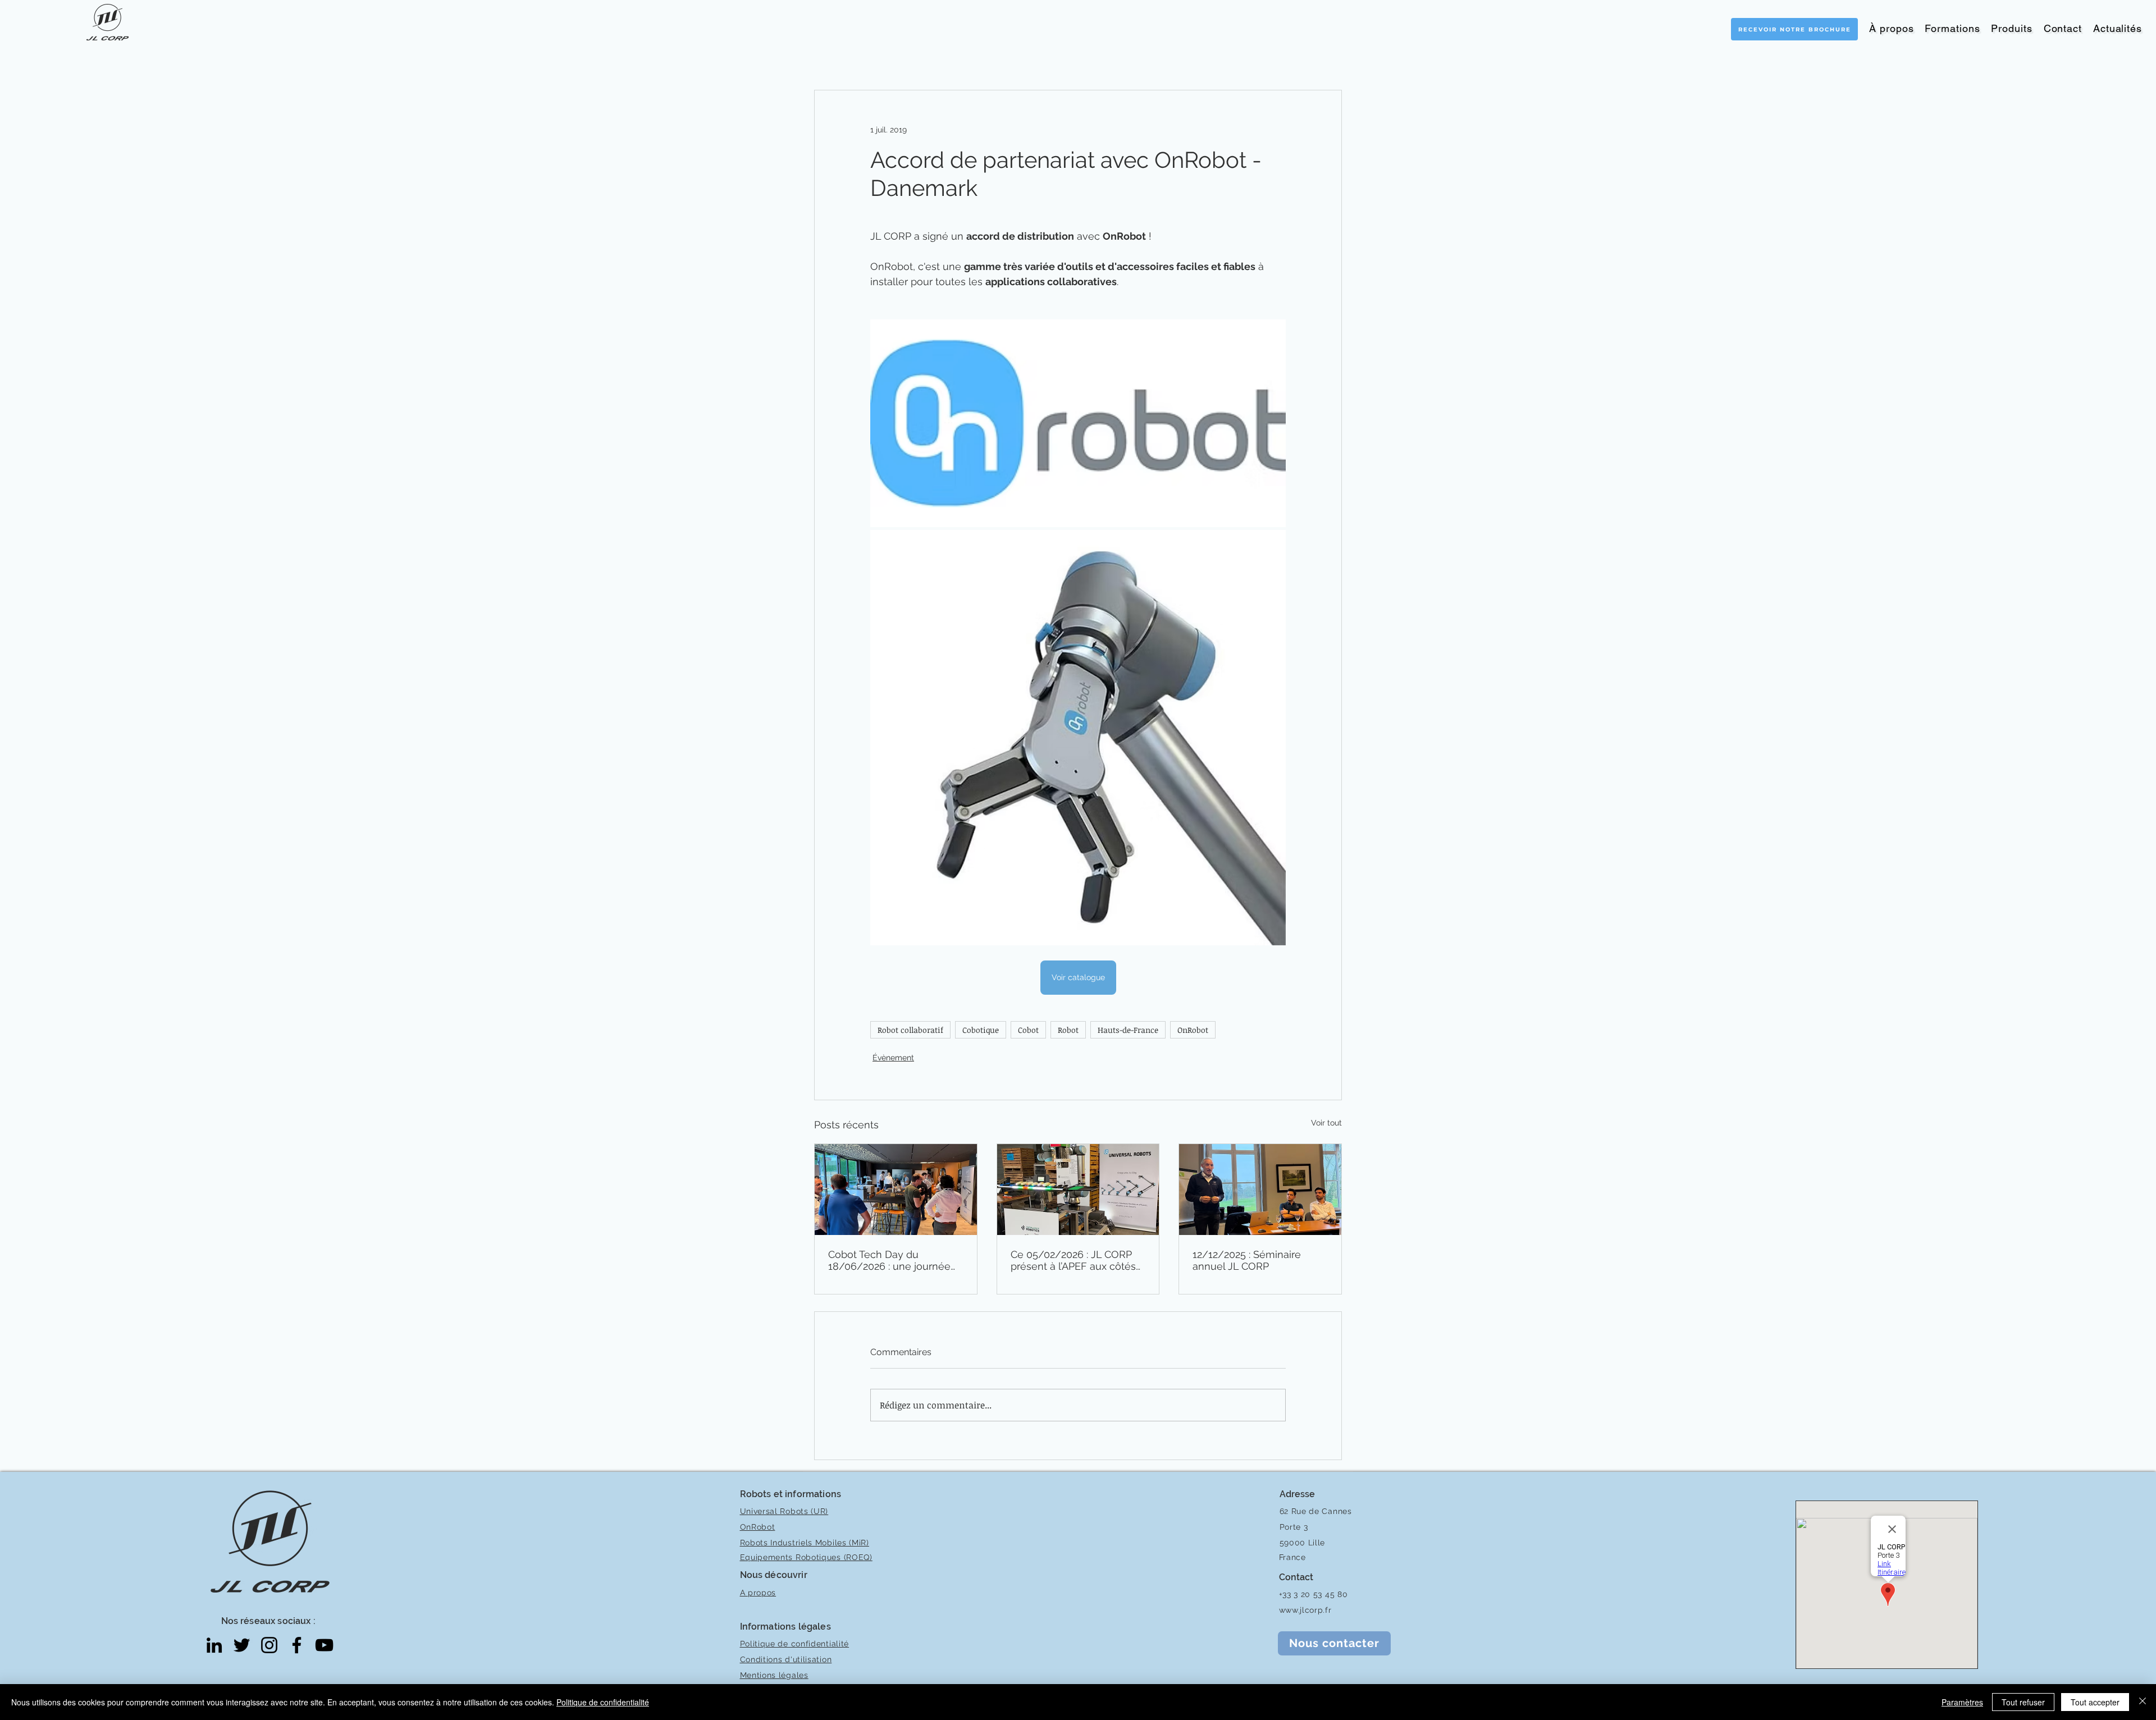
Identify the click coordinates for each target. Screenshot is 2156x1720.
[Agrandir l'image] (1078, 423)
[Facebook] (297, 1645)
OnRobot (1193, 1030)
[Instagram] (269, 1645)
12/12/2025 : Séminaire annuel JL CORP (1247, 1260)
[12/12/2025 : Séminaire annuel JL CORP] (1260, 1190)
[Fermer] (2143, 1702)
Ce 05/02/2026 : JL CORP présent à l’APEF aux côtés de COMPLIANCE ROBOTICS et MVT (1078, 1260)
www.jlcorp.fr (1305, 1610)
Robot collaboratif (910, 1030)
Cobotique (981, 1030)
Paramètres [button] (1962, 1702)
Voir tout (1326, 1123)
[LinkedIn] (214, 1645)
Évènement (893, 1058)
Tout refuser (2023, 1702)
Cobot (1028, 1030)
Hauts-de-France (1128, 1030)
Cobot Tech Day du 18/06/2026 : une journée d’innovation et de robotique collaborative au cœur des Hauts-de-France (895, 1260)
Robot (1068, 1030)
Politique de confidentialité (603, 1702)
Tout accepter (2095, 1702)
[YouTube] (324, 1645)
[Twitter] (242, 1645)
